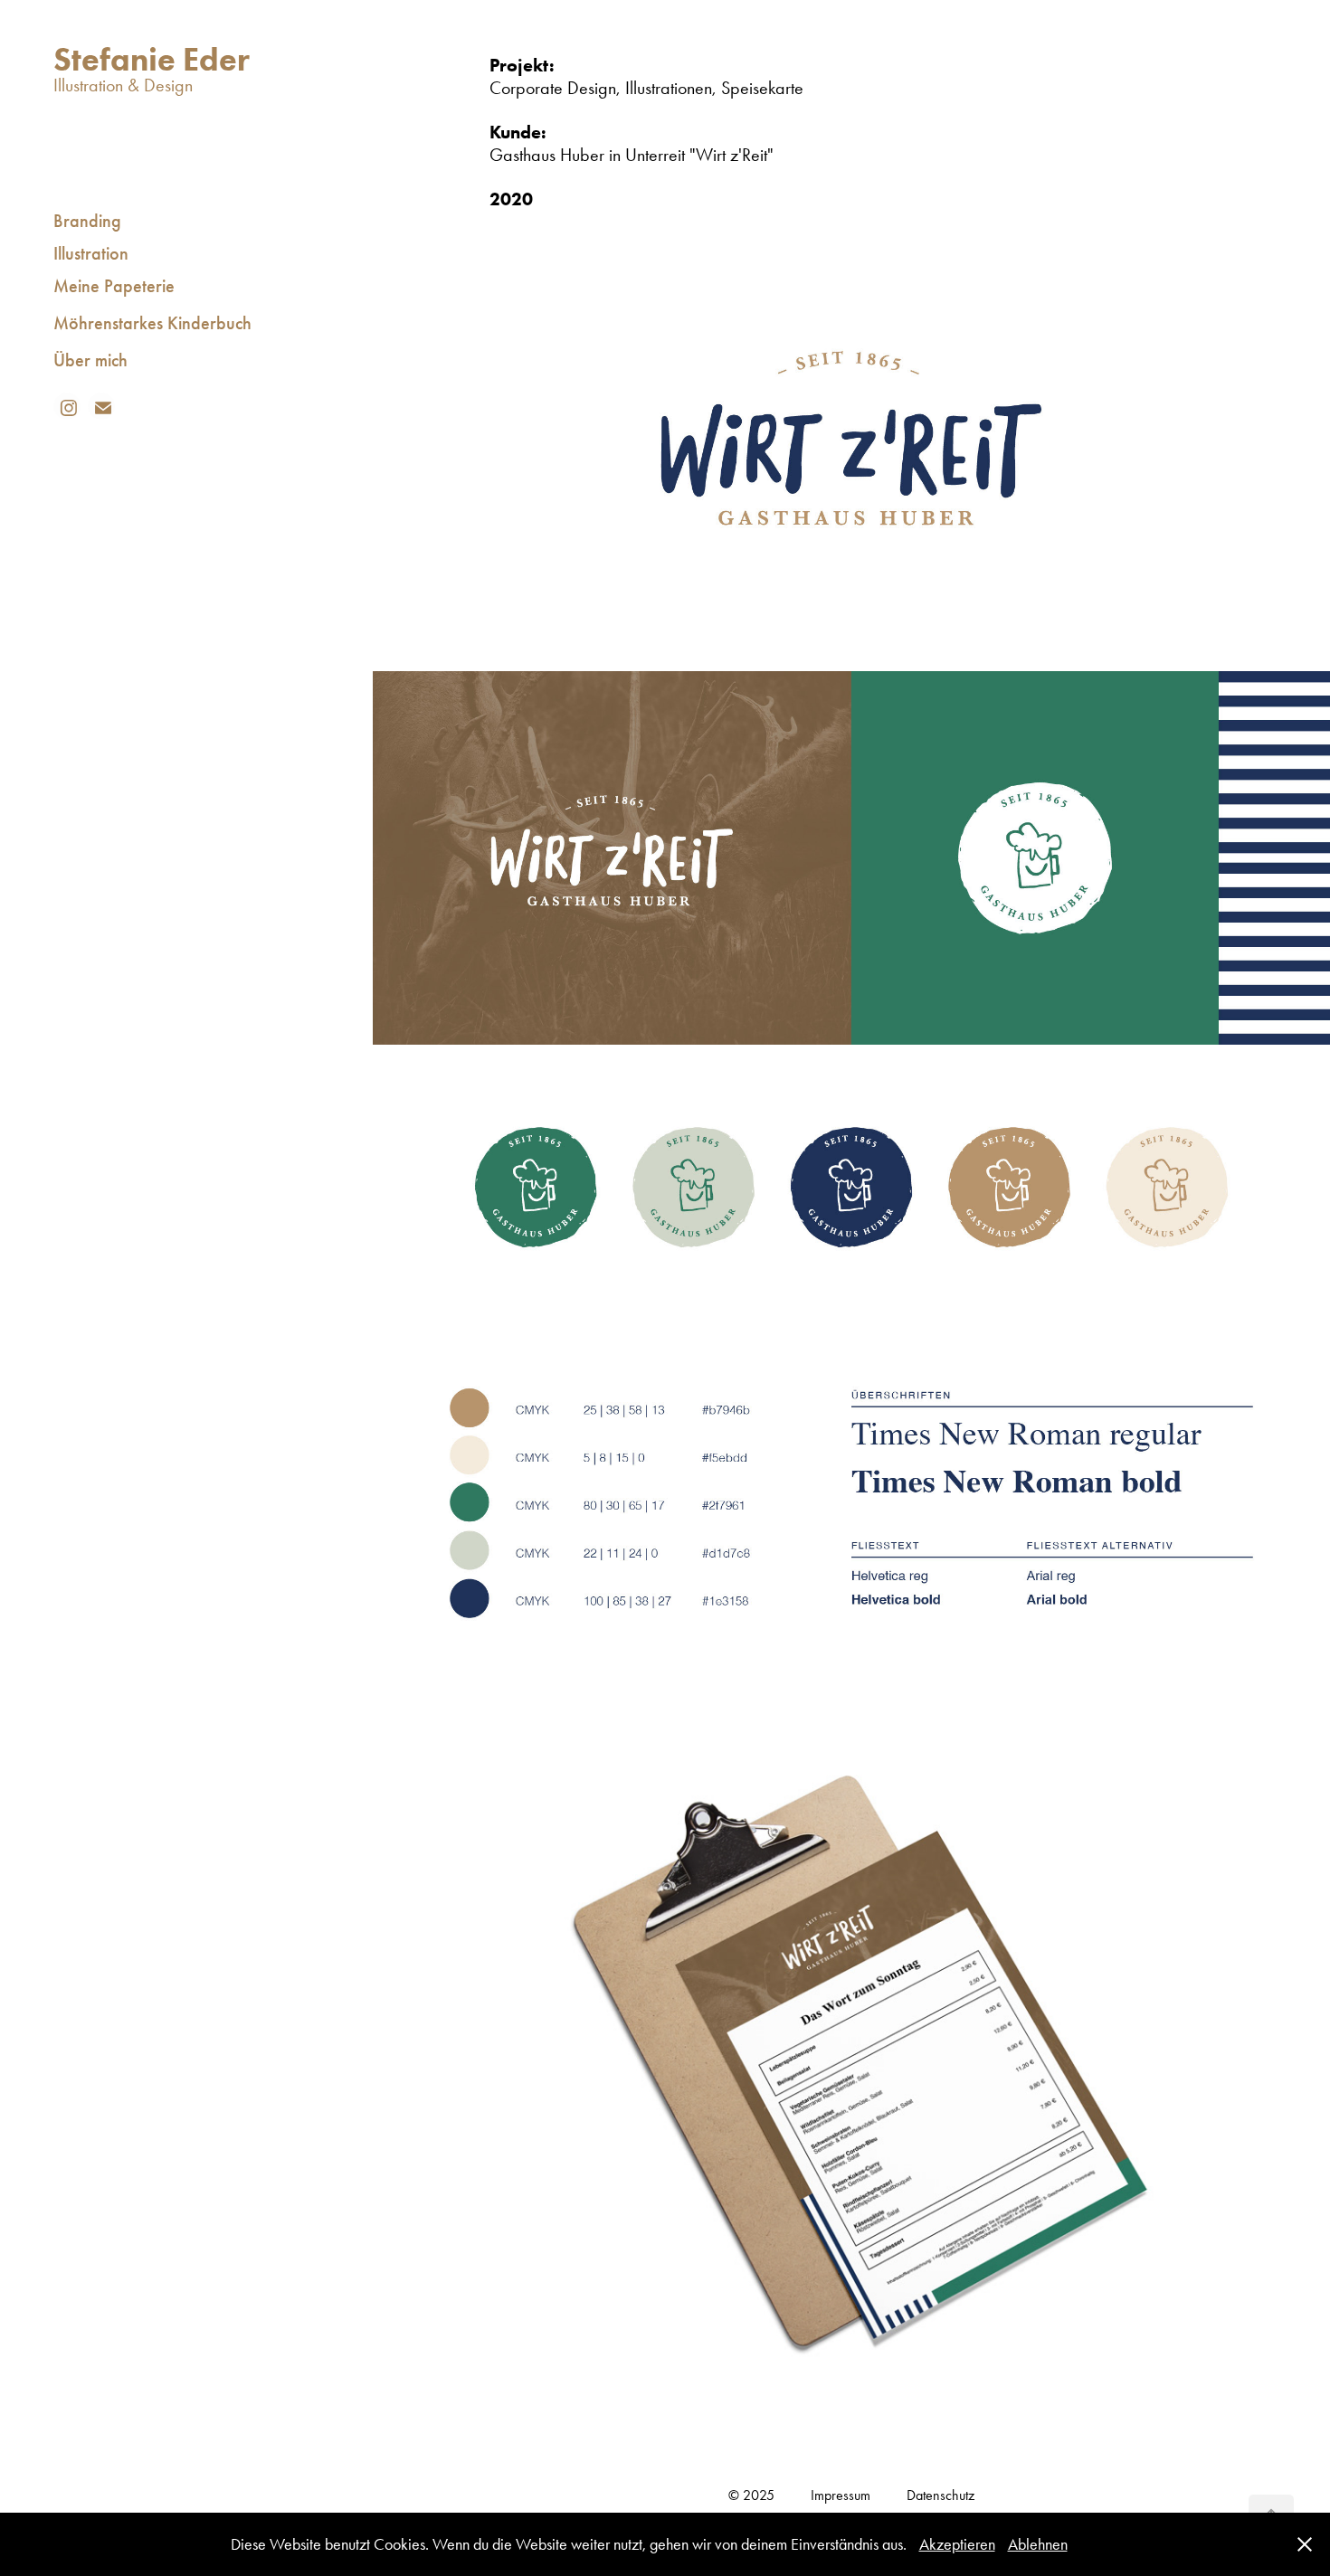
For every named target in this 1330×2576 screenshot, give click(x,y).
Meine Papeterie (114, 286)
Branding (87, 221)
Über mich (90, 360)
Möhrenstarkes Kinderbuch (152, 323)
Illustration (91, 253)
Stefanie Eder (152, 59)
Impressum (841, 2495)
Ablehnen (1038, 2544)
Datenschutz (940, 2495)
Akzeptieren (957, 2544)
